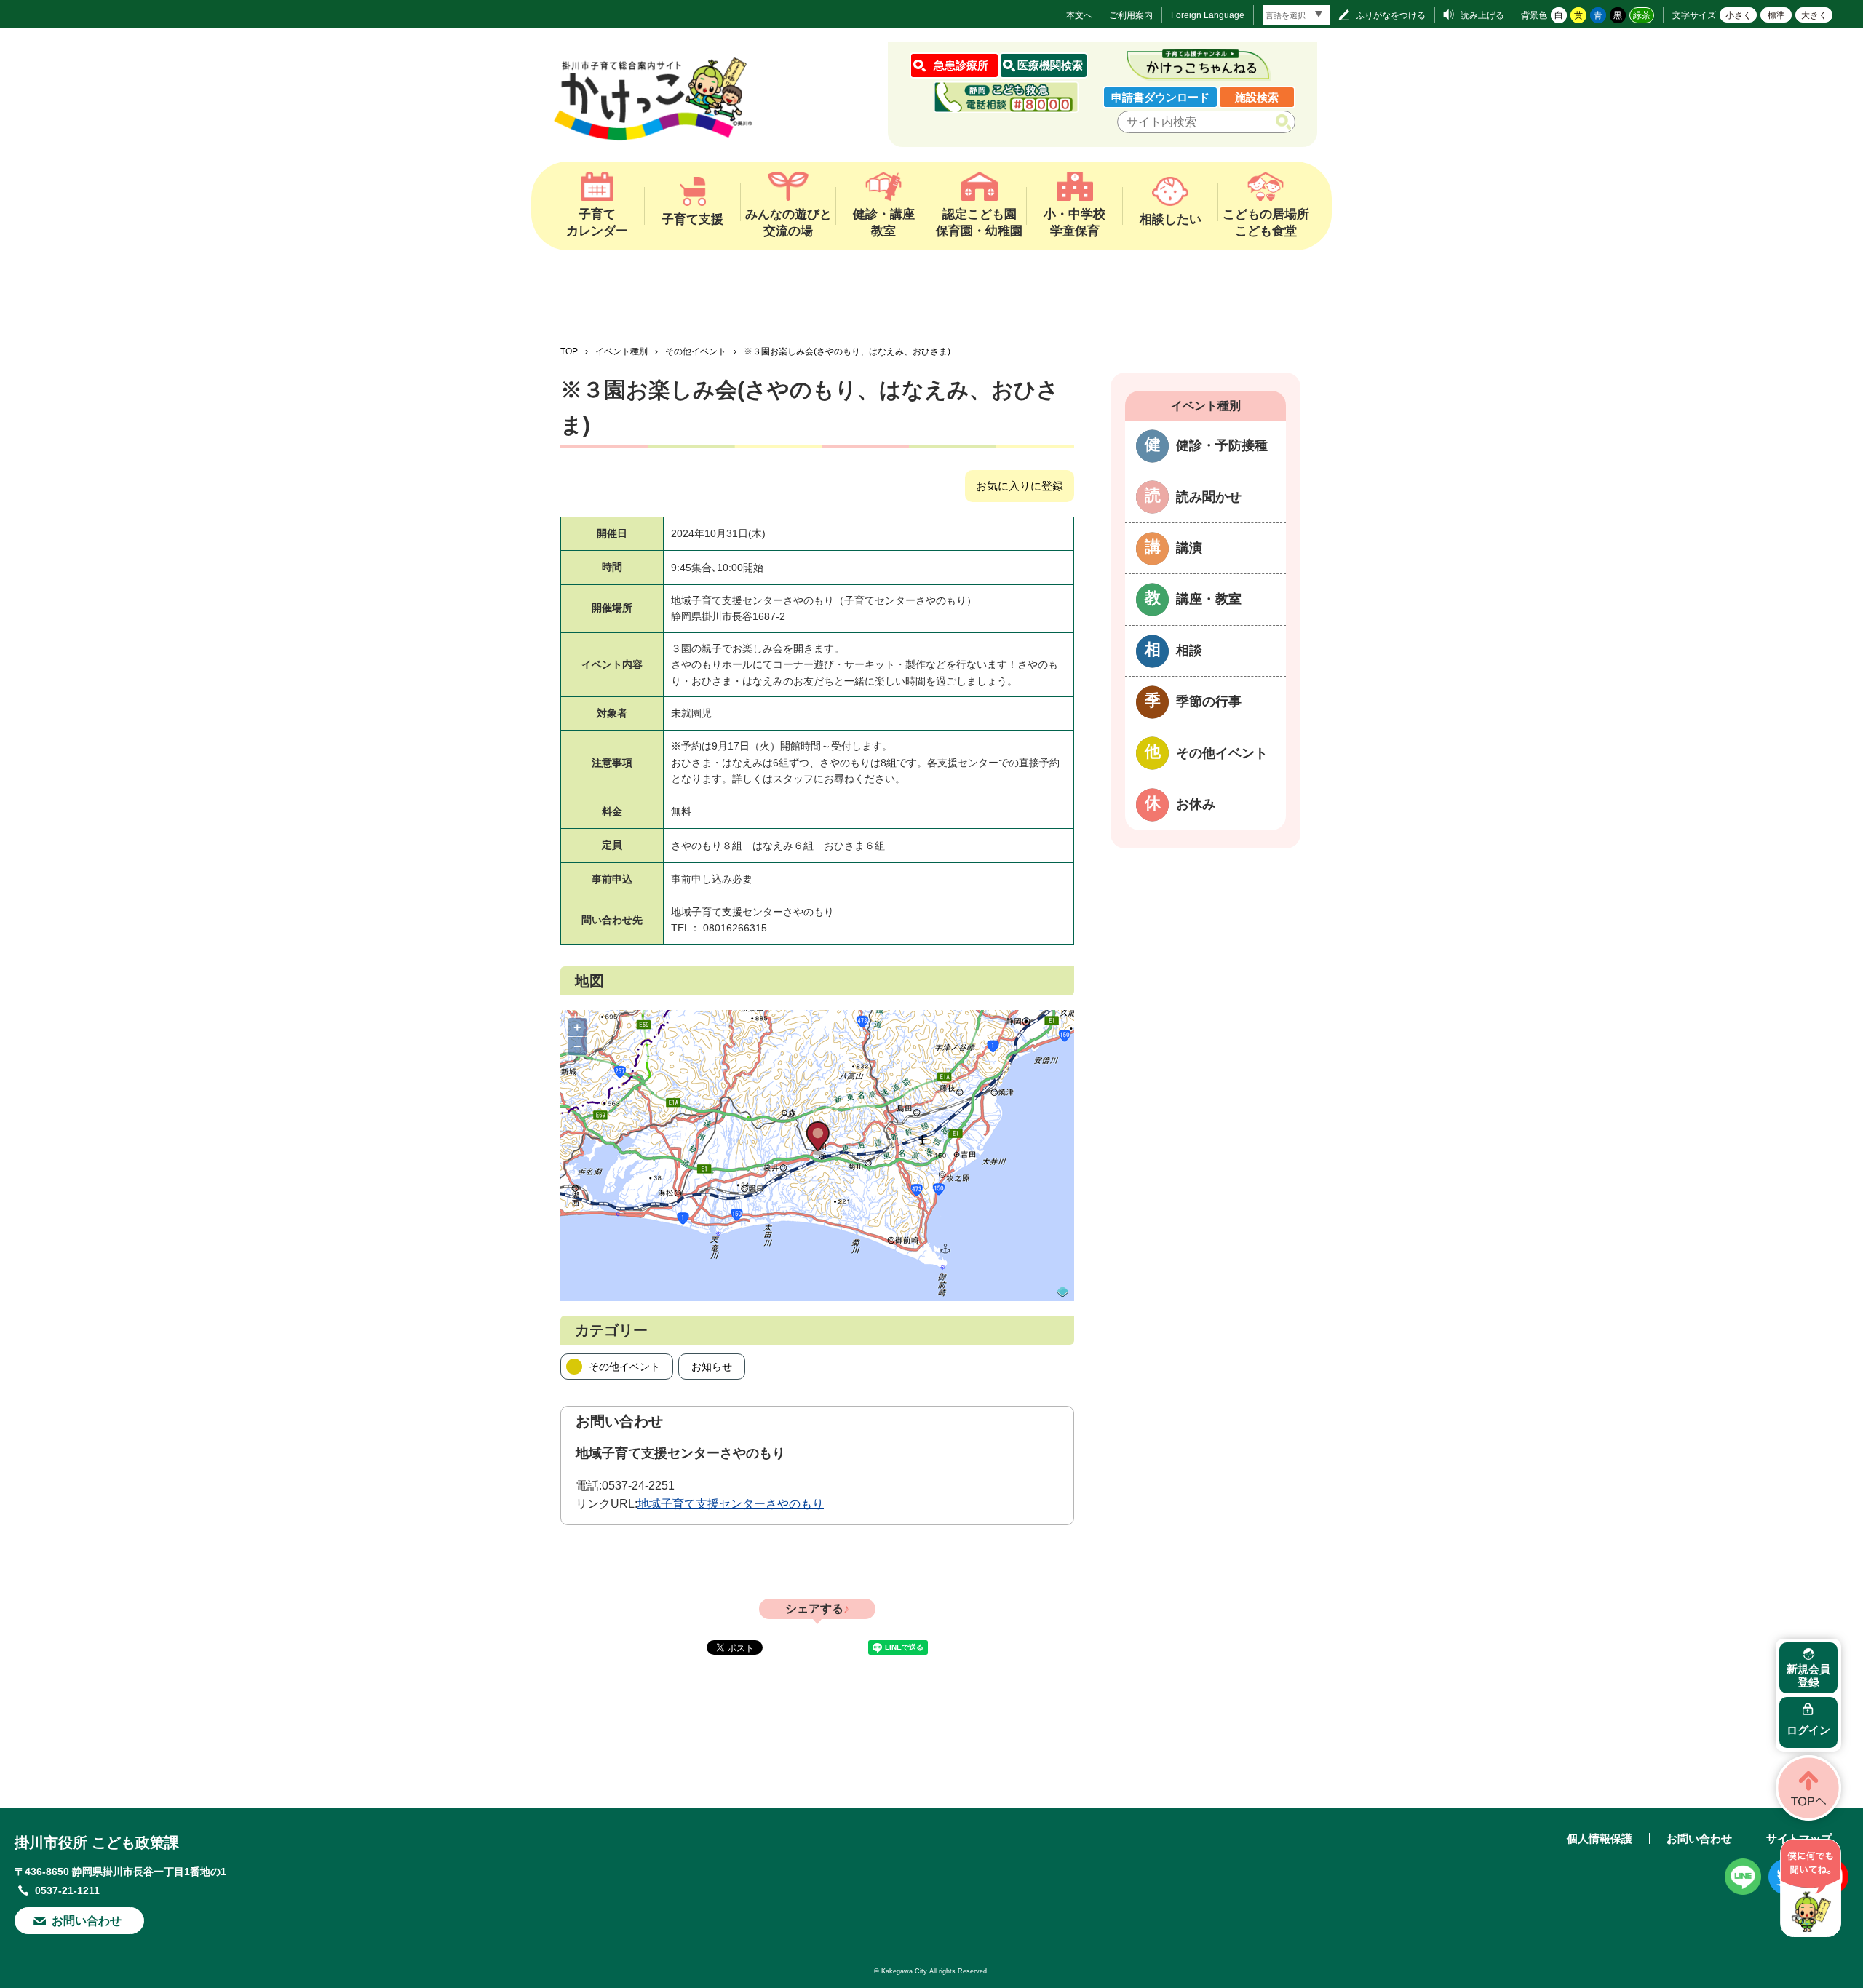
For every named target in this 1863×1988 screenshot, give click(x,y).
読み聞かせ (1209, 497)
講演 (1189, 548)
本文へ (1079, 15)
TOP (569, 351)
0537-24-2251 (638, 1486)
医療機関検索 (1050, 65)
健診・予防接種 (1222, 445)
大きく (1814, 15)
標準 (1776, 15)
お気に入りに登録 (1020, 486)
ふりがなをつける (1391, 15)
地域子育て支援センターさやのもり (731, 1504)
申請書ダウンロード (1160, 97)
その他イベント (696, 351)
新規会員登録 (1808, 1675)
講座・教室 (1209, 599)
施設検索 (1257, 97)
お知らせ (712, 1367)
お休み (1196, 804)
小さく (1739, 15)
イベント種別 (621, 351)
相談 (1189, 651)
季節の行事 (1209, 701)
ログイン (1808, 1730)
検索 (1286, 122)
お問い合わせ (87, 1921)
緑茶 (1642, 15)
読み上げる (1482, 15)
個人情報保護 (1600, 1838)
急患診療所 (961, 65)
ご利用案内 (1131, 15)
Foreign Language (1208, 15)
